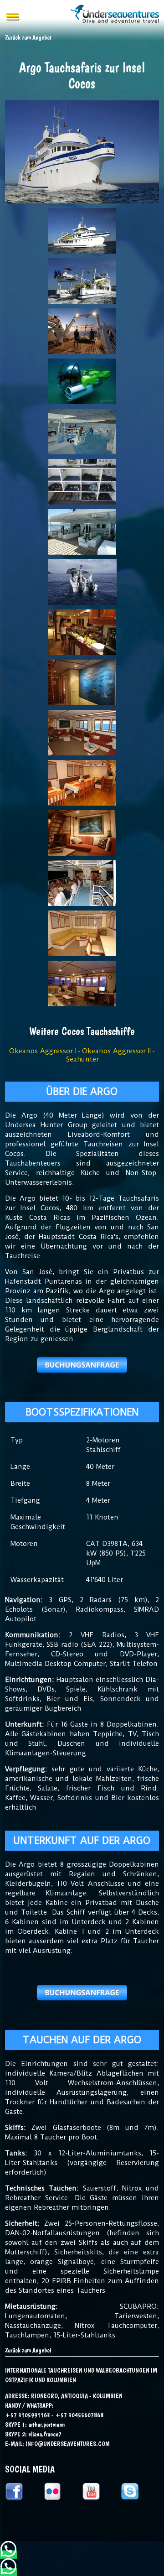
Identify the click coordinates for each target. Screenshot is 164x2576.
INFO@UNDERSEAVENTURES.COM (68, 2444)
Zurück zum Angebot (28, 2350)
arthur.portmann (46, 2425)
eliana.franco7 (45, 2434)
